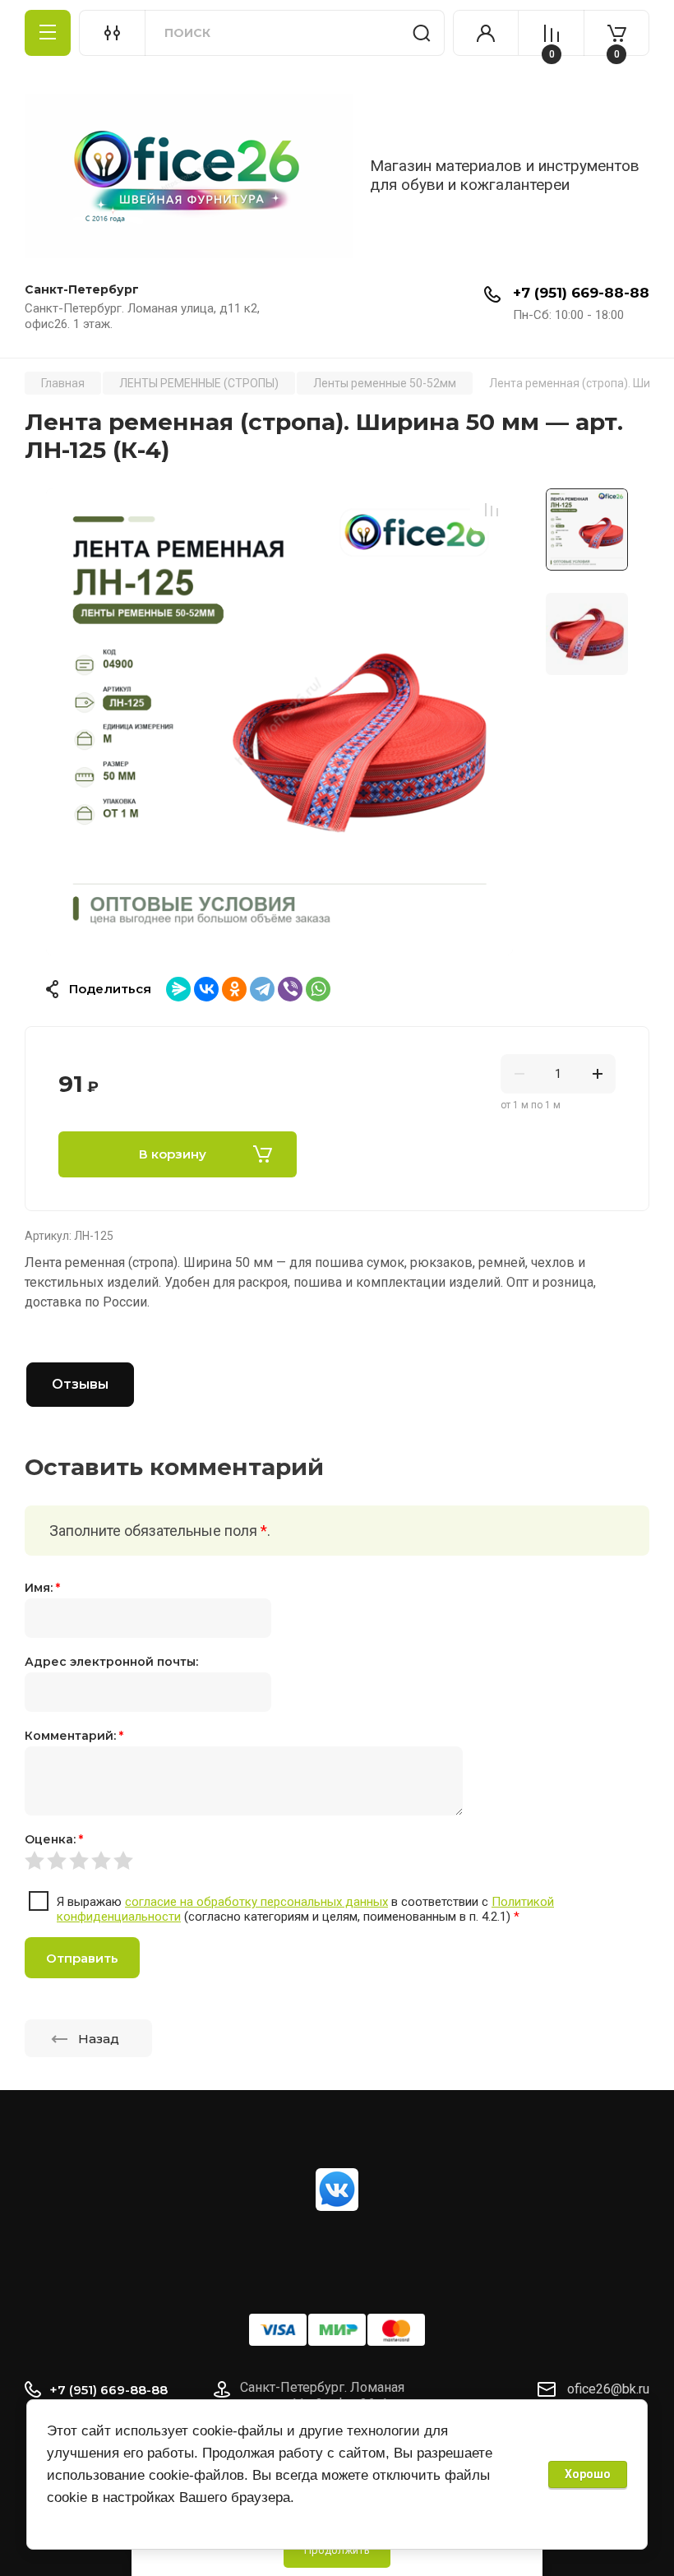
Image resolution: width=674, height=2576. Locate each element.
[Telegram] (262, 989)
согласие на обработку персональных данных (256, 1902)
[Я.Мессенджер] (178, 989)
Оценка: (54, 1839)
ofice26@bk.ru (608, 2389)
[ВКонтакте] (206, 989)
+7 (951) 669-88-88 (581, 293)
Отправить (82, 1958)
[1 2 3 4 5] (337, 1860)
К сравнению (492, 510)
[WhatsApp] (318, 989)
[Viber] (290, 989)
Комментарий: (74, 1736)
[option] (279, 722)
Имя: (42, 1588)
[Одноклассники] (234, 989)
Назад (99, 2039)
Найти (422, 33)
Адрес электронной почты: (111, 1662)
